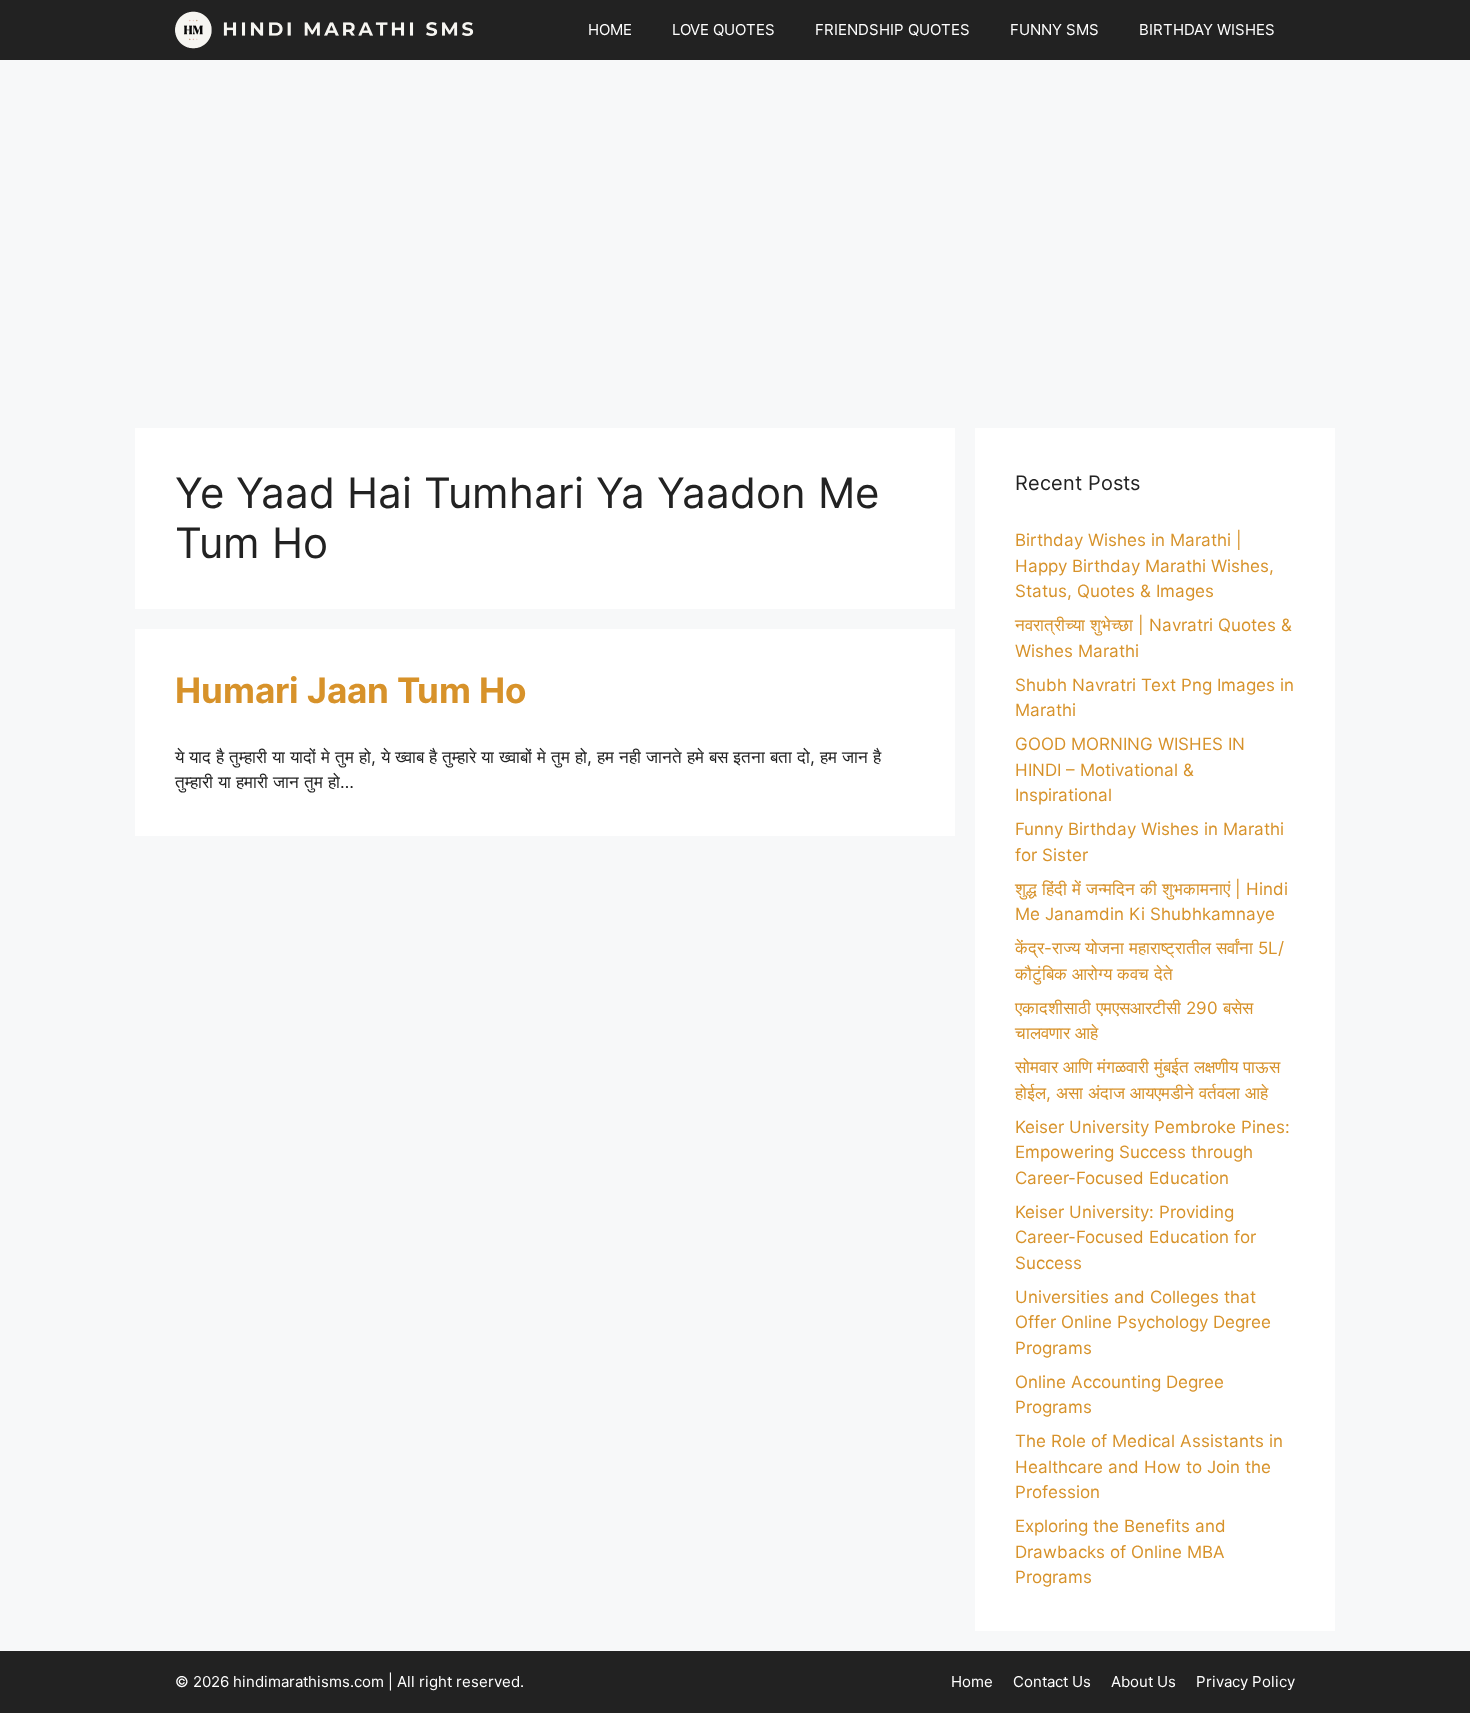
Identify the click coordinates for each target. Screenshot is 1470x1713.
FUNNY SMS (1054, 29)
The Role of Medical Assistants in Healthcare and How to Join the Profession (1149, 1466)
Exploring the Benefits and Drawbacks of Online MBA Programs (1120, 1551)
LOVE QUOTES (723, 29)
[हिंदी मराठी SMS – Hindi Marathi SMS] (325, 30)
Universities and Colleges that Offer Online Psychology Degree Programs (1143, 1322)
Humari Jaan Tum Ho (350, 690)
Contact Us (1052, 1681)
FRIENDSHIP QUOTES (892, 29)
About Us (1143, 1681)
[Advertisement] (735, 234)
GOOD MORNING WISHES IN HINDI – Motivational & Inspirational (1130, 769)
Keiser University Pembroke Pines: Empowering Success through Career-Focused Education (1152, 1152)
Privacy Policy (1245, 1681)
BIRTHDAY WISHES (1207, 29)
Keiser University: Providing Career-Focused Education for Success (1135, 1237)
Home (972, 1681)
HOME (610, 29)
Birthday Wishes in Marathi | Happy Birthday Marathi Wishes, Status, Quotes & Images (1144, 565)
